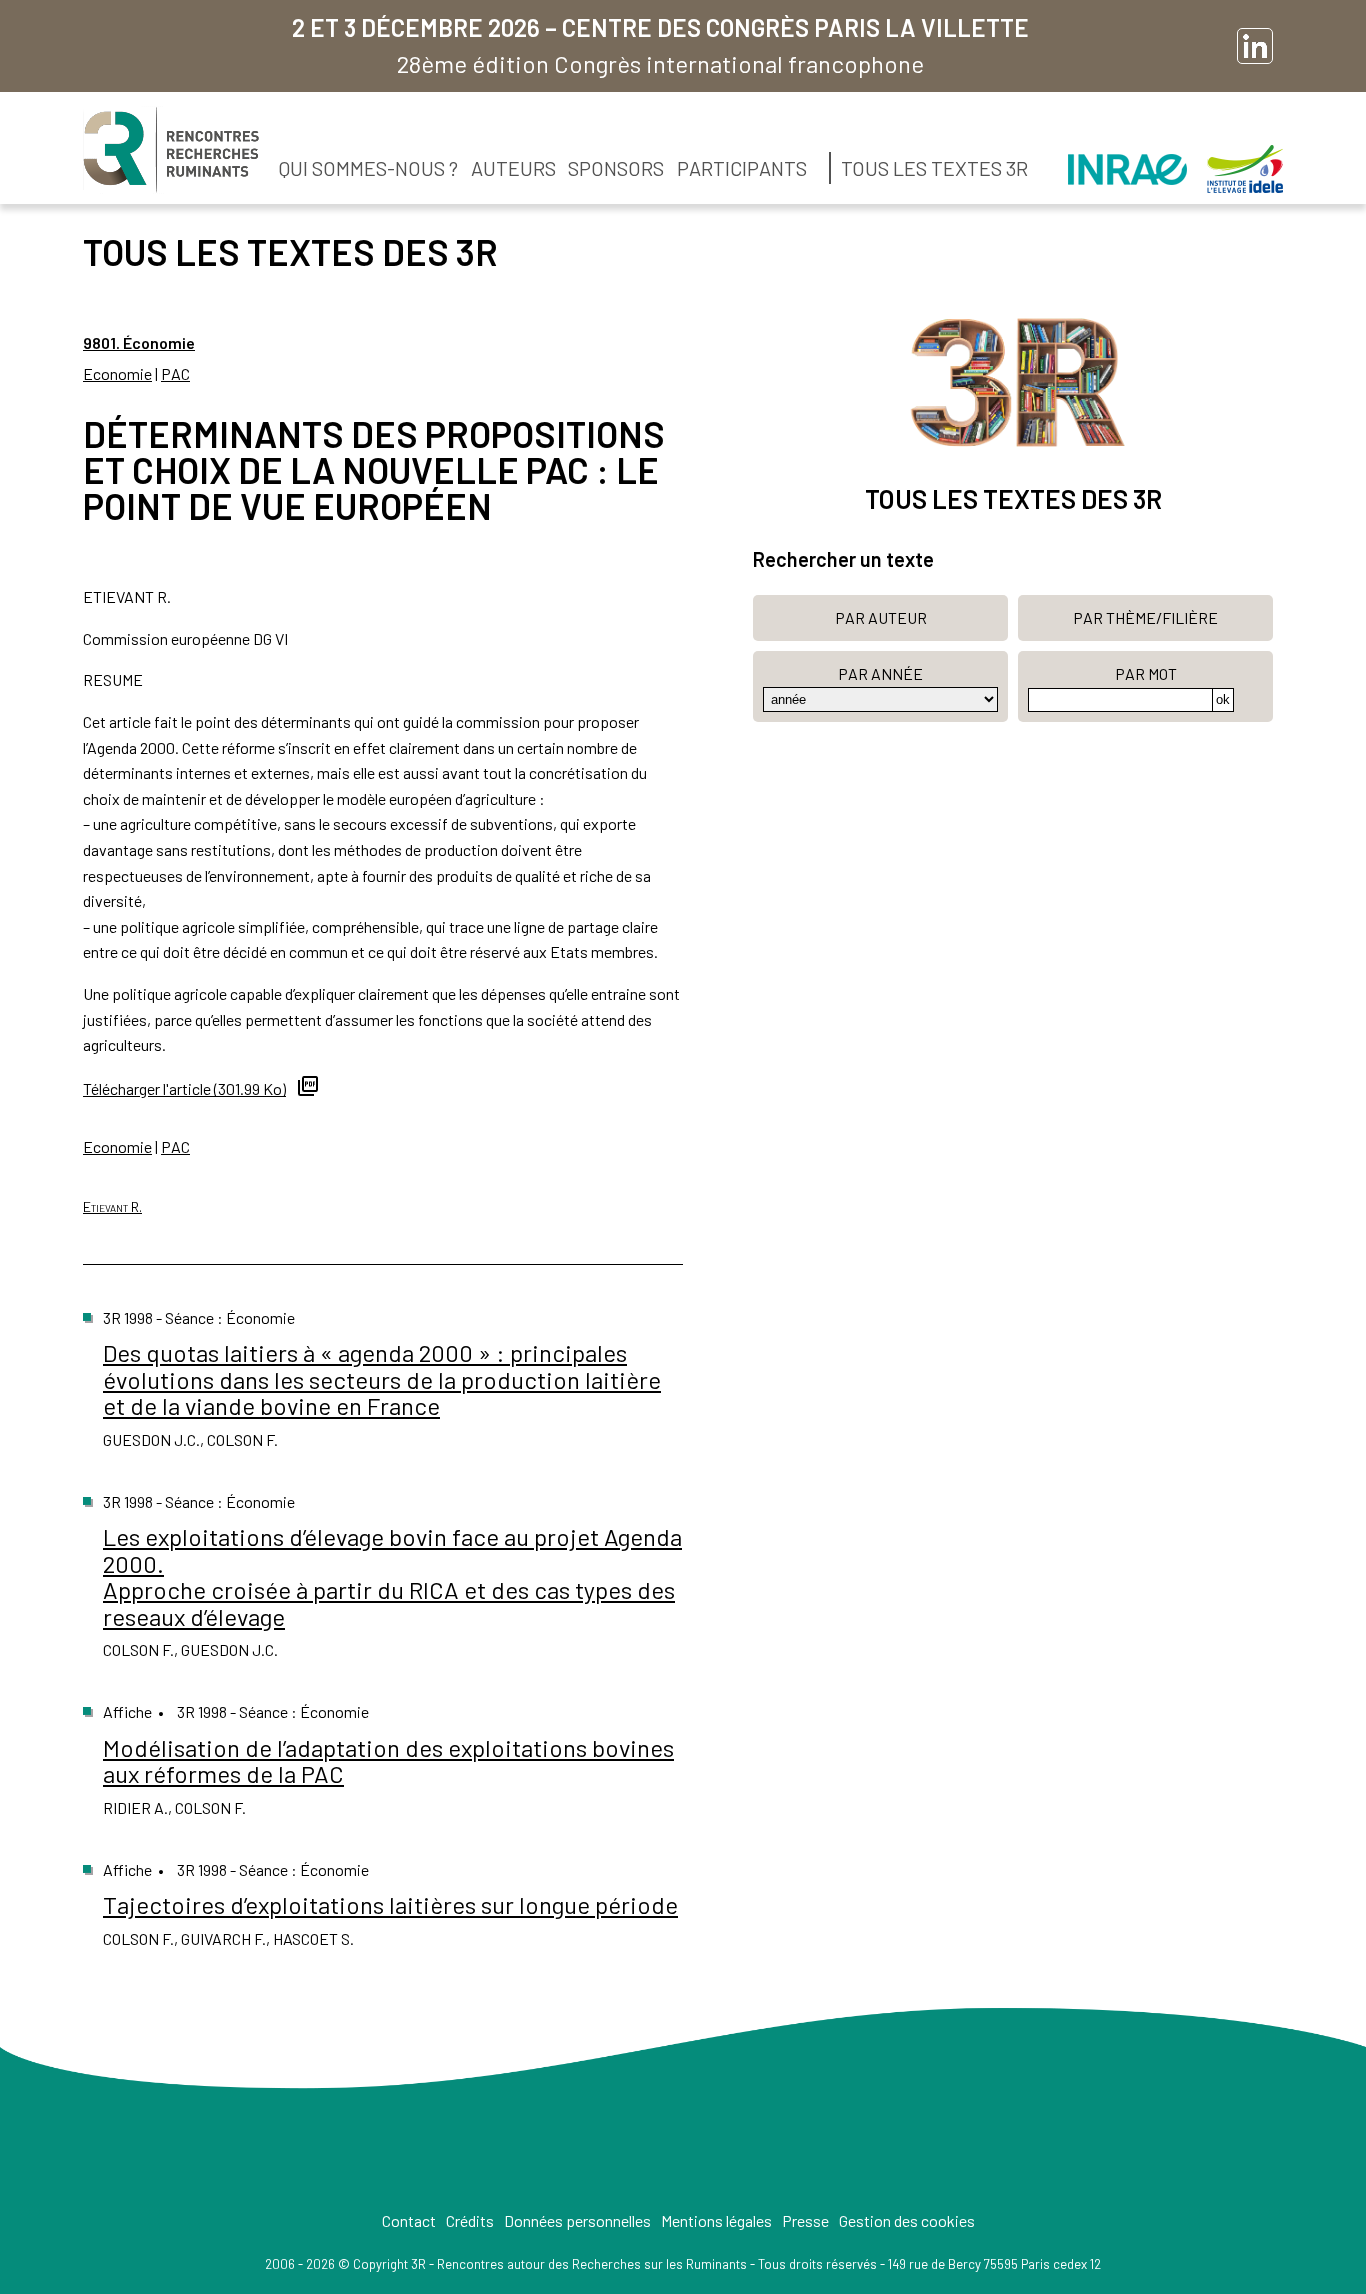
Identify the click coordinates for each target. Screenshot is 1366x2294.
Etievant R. (112, 1206)
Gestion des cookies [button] (907, 2220)
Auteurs (513, 168)
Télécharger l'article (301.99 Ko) (184, 1088)
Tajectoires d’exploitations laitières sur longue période (390, 1904)
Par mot (1146, 673)
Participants (742, 168)
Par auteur (881, 617)
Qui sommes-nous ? (368, 168)
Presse (805, 2220)
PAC (175, 373)
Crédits (470, 2220)
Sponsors (616, 168)
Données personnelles (577, 2220)
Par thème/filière (1145, 617)
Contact (409, 2220)
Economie (117, 373)
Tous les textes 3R (934, 168)
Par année (880, 673)
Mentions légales (716, 2220)
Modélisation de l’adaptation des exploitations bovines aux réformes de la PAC (388, 1760)
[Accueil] (171, 150)
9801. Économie (139, 342)
